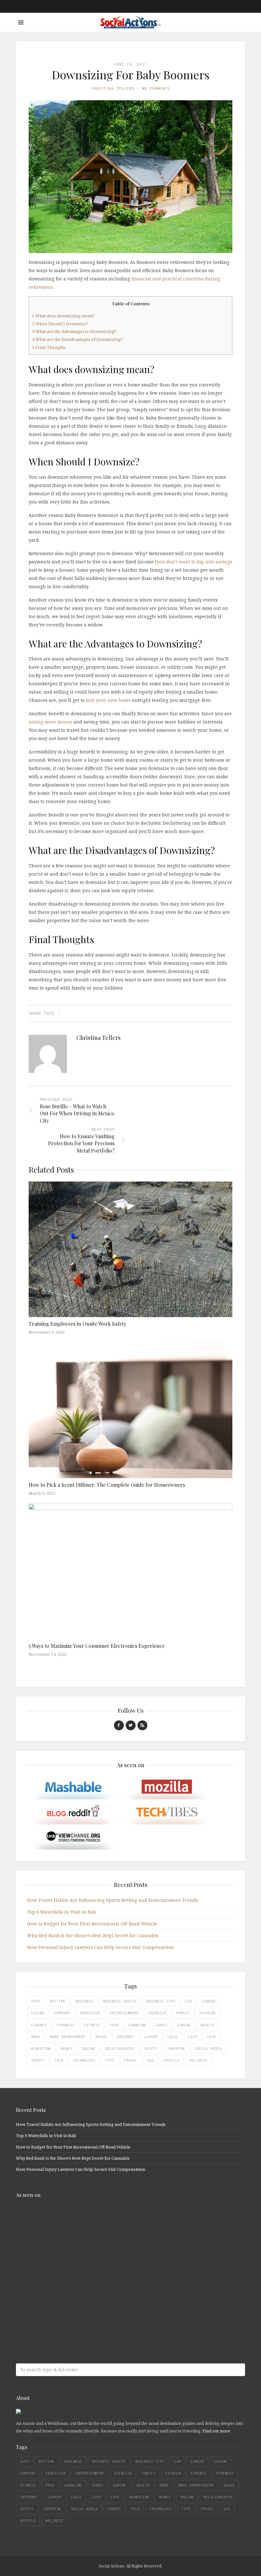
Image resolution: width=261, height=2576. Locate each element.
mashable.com (62, 2217)
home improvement (68, 2037)
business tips (161, 2001)
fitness (92, 2025)
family (183, 2013)
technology (84, 2060)
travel (131, 2060)
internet (125, 2037)
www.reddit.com (62, 2267)
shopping (176, 2049)
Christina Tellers (113, 88)
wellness (198, 2060)
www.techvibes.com (62, 2292)
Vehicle (172, 2060)
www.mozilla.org (62, 2242)
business (84, 2001)
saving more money (50, 722)
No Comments (156, 88)
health (207, 2025)
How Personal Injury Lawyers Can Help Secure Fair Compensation (101, 1947)
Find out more (216, 2431)
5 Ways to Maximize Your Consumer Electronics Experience (97, 1646)
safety (151, 2049)
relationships (120, 2049)
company (62, 2013)
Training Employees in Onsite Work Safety (78, 1324)
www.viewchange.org (62, 2317)
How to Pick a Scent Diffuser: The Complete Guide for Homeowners (107, 1485)
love (212, 2037)
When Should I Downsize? (60, 324)
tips (110, 2060)
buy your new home (108, 700)
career (208, 2001)
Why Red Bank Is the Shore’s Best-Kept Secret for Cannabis (93, 1935)
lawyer (151, 2037)
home (36, 2037)
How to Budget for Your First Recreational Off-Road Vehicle (92, 1924)
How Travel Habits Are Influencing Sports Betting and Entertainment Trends (113, 1900)
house (101, 2037)
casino (38, 2013)
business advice (120, 2001)
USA (151, 2060)
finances (66, 2025)
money (67, 2049)
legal (173, 2037)
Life (193, 2037)
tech (59, 2060)
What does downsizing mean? (64, 316)
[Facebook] (119, 1725)
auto (36, 2001)
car (189, 2001)
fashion (207, 2013)
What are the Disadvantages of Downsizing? (78, 339)
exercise (158, 2013)
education (90, 2013)
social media (208, 2049)
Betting (58, 2001)
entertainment (124, 2013)
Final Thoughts (49, 347)
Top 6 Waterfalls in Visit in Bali (62, 1912)
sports (38, 2060)
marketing (41, 2049)
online (89, 2049)
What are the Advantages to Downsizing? (75, 331)
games (162, 2025)
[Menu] (21, 22)
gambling (138, 2025)
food (114, 2025)
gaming (184, 2025)
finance (39, 2025)
